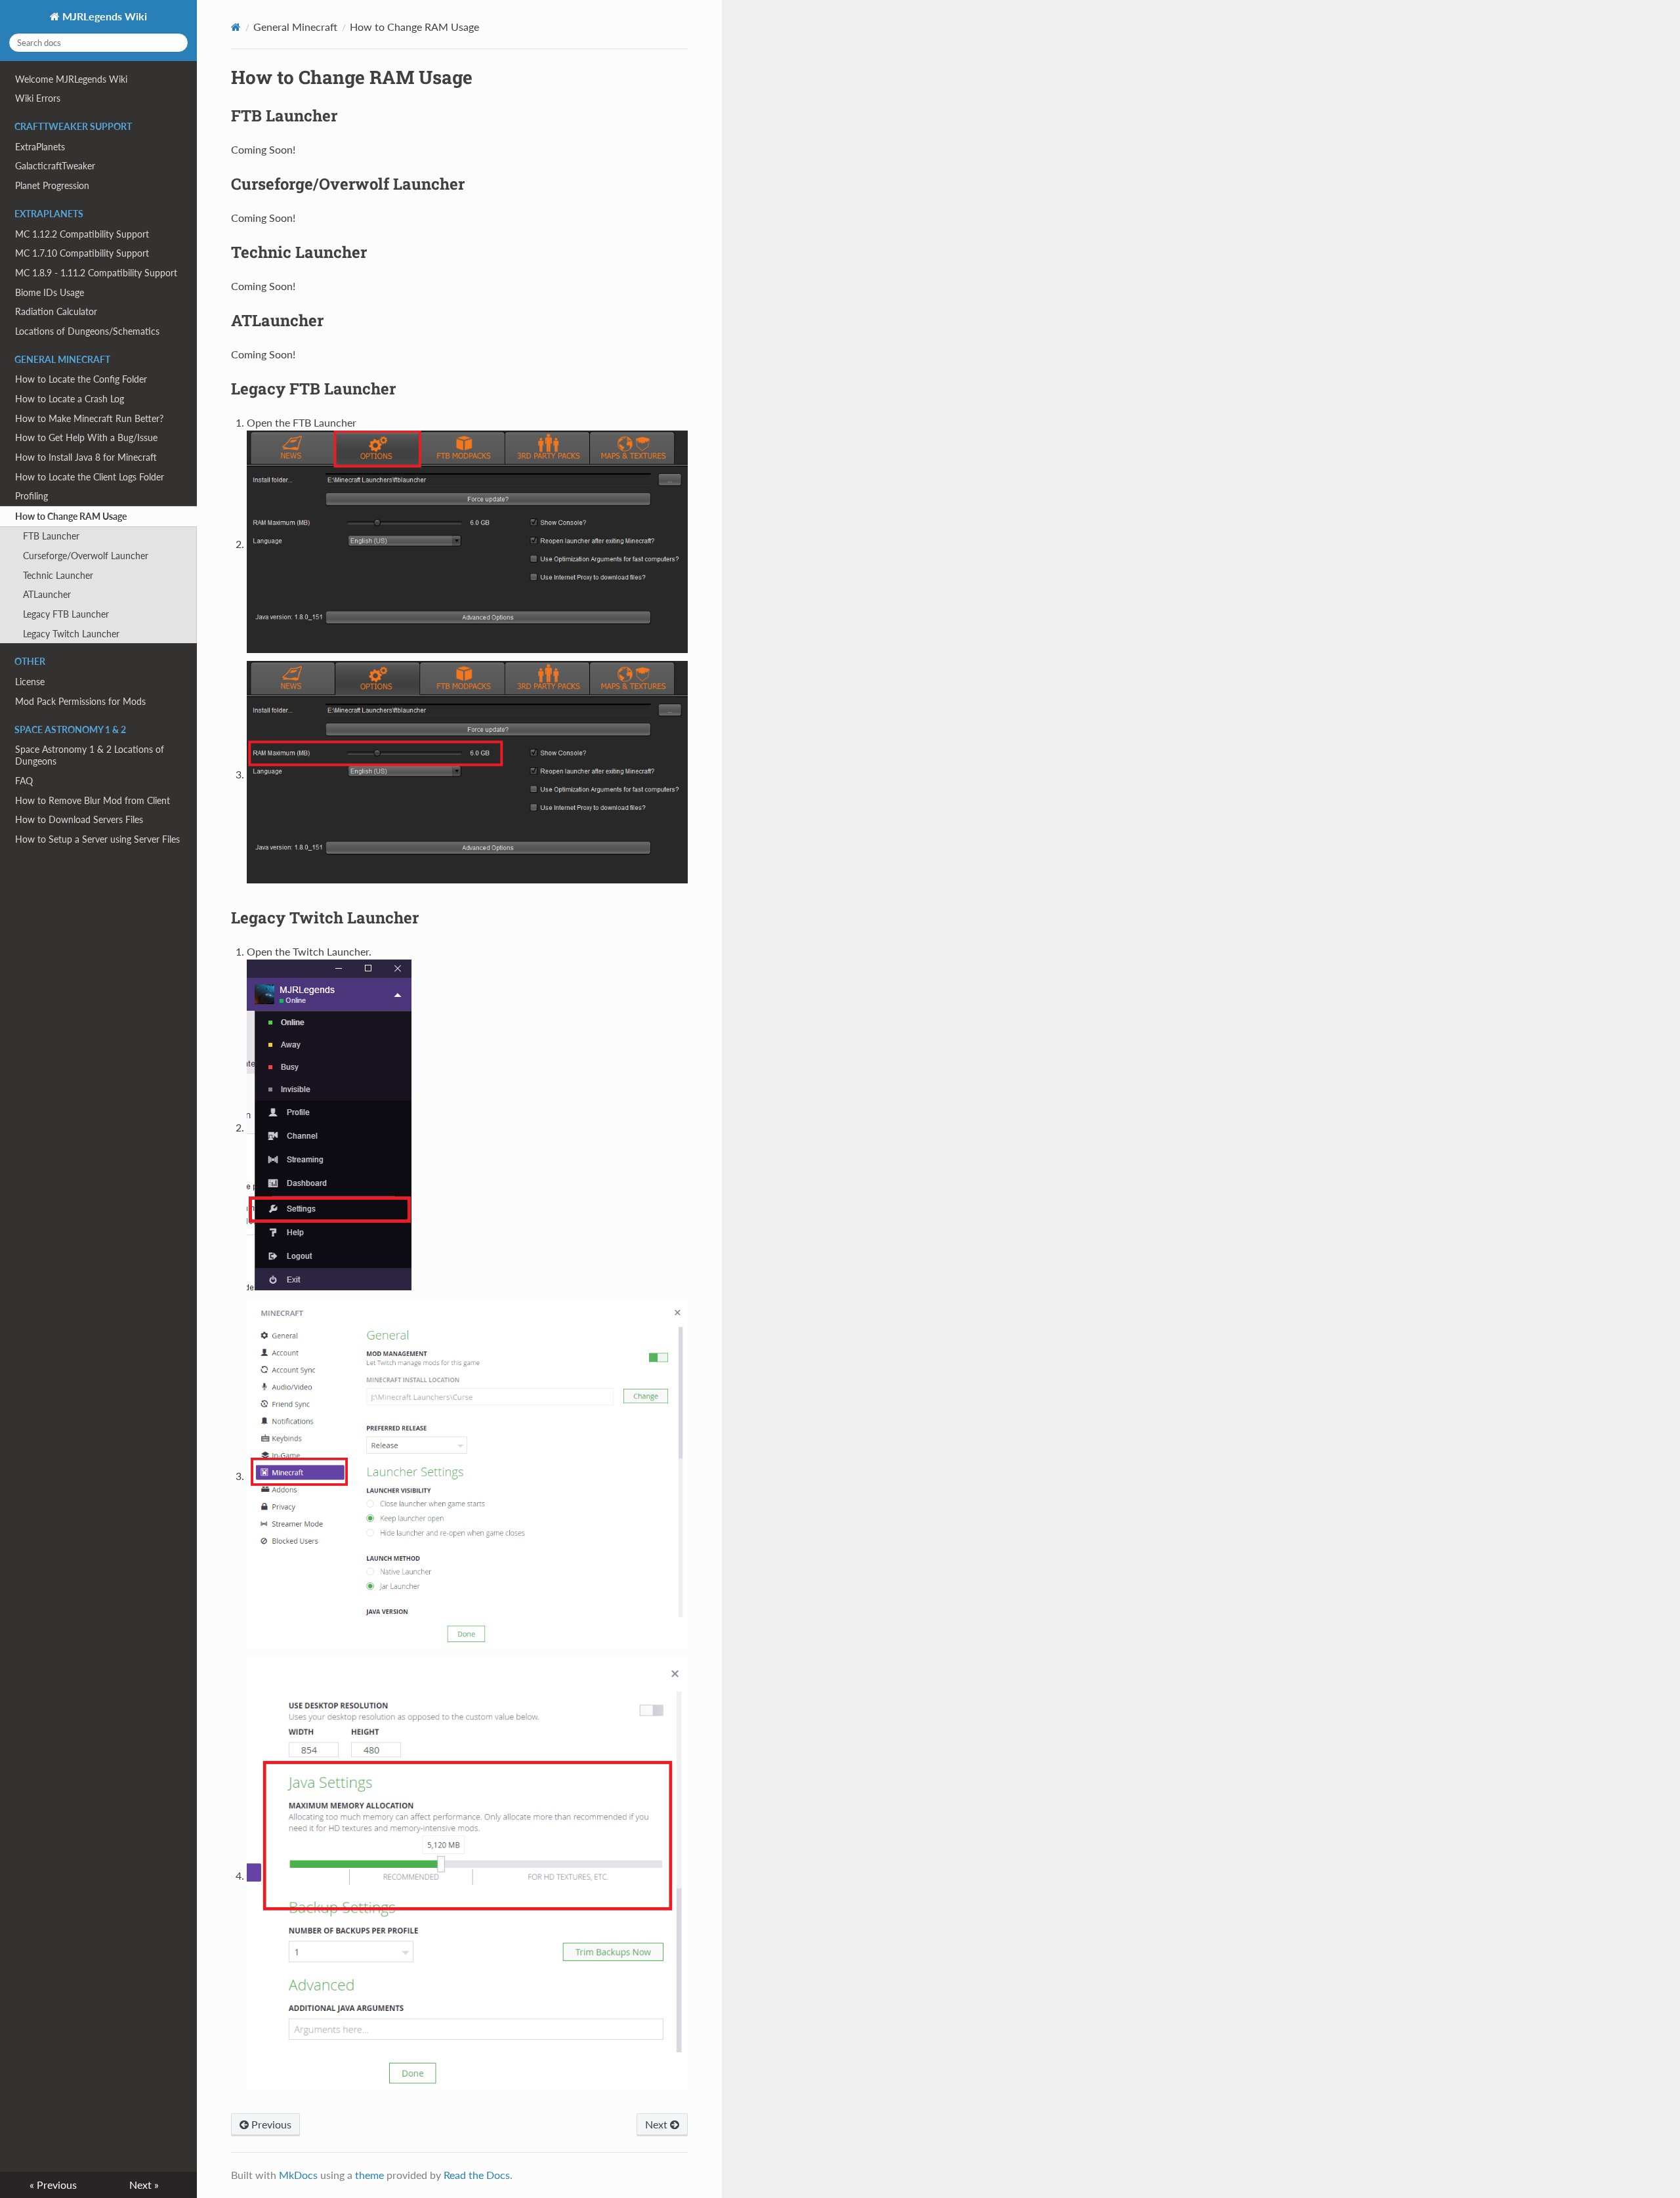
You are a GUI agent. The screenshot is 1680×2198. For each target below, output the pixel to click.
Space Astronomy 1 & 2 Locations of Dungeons (90, 755)
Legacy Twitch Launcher (71, 634)
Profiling (31, 496)
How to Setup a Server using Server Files (97, 839)
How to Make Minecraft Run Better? (89, 418)
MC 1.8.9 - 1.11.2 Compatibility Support (96, 273)
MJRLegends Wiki (103, 16)
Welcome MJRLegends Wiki (71, 79)
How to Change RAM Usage (71, 516)
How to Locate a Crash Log (70, 399)
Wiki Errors (38, 98)
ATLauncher (47, 594)
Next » (144, 2185)
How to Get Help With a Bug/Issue (86, 437)
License (30, 682)
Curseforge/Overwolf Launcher (86, 556)
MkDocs (298, 2175)
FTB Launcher (51, 536)
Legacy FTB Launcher (66, 614)
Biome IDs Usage (50, 292)
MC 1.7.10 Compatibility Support (82, 253)
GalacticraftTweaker (55, 166)
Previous (270, 2124)
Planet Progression (52, 185)
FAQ (24, 781)
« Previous (53, 2185)
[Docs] (236, 27)
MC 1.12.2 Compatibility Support (82, 234)
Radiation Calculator (56, 311)
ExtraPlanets (40, 147)
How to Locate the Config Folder (81, 379)
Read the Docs (477, 2175)
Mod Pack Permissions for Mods (80, 701)
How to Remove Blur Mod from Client (93, 800)
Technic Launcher (58, 575)
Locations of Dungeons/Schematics (87, 331)
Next (658, 2124)
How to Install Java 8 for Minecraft (86, 457)
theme (369, 2175)
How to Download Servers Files (79, 819)
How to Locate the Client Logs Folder (90, 477)
